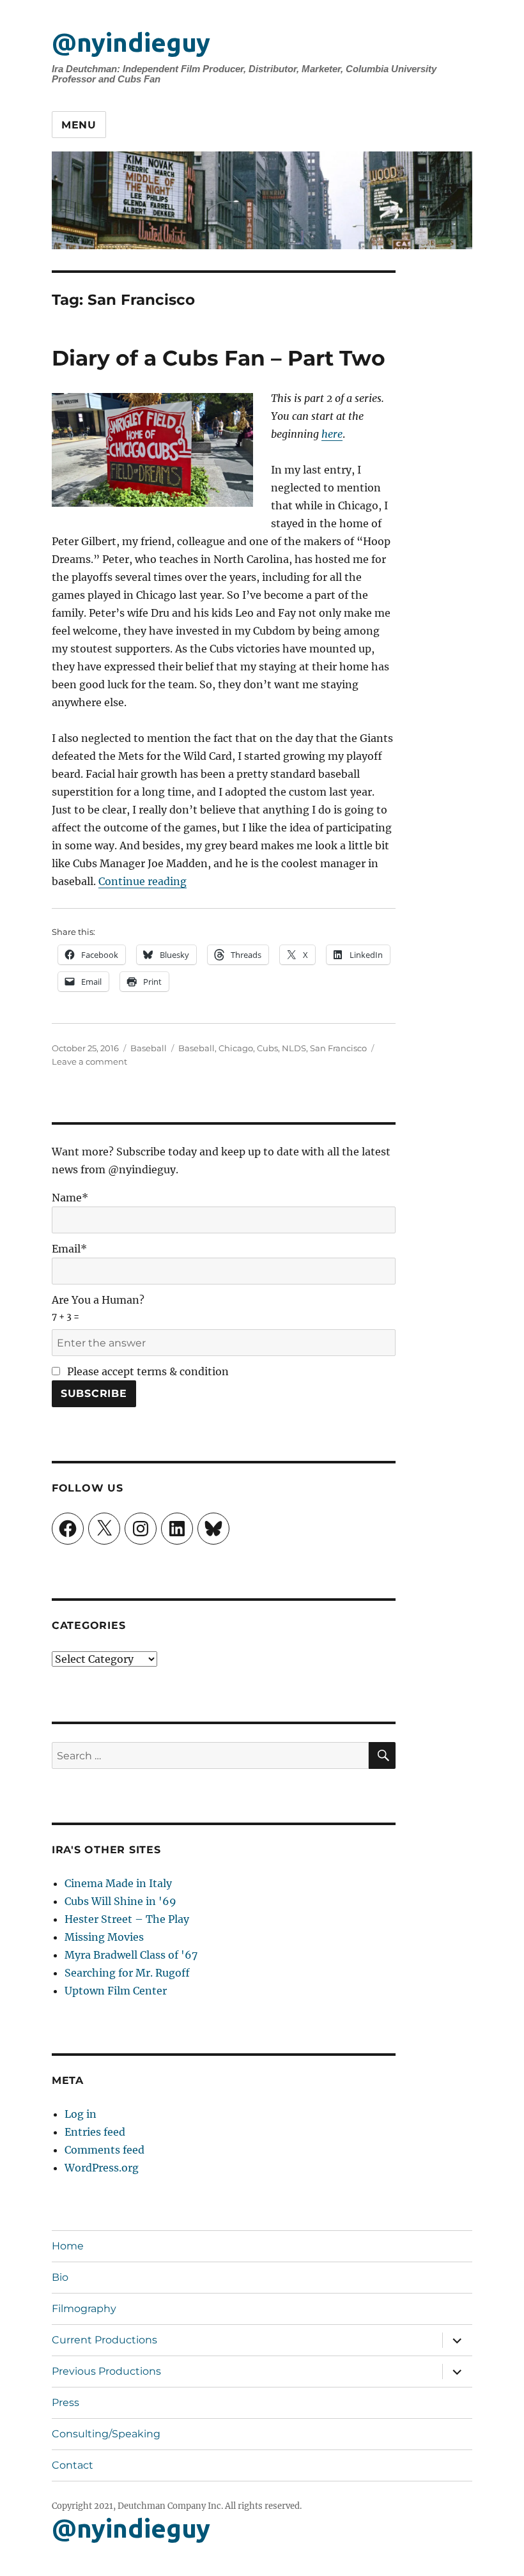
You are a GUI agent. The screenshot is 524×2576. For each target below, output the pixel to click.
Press (65, 2402)
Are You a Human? (98, 1308)
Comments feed (104, 2150)
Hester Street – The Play (127, 1919)
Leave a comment (89, 1061)
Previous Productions (106, 2371)
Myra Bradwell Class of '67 (131, 1955)
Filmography (84, 2309)
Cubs (267, 1048)
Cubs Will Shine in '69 (120, 1901)
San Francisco (338, 1048)
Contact (73, 2465)
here (332, 434)
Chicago (236, 1048)
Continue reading (143, 881)
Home (68, 2246)
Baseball (149, 1048)
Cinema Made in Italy (118, 1883)
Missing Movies (104, 1937)
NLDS (294, 1048)
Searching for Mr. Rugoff (127, 1973)
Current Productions (104, 2340)
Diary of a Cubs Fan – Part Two (219, 358)
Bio (60, 2277)
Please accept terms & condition (147, 1371)
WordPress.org (102, 2168)
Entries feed (95, 2132)
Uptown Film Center (116, 1991)
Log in (81, 2114)
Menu (79, 125)
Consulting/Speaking (106, 2434)
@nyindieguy (131, 42)
